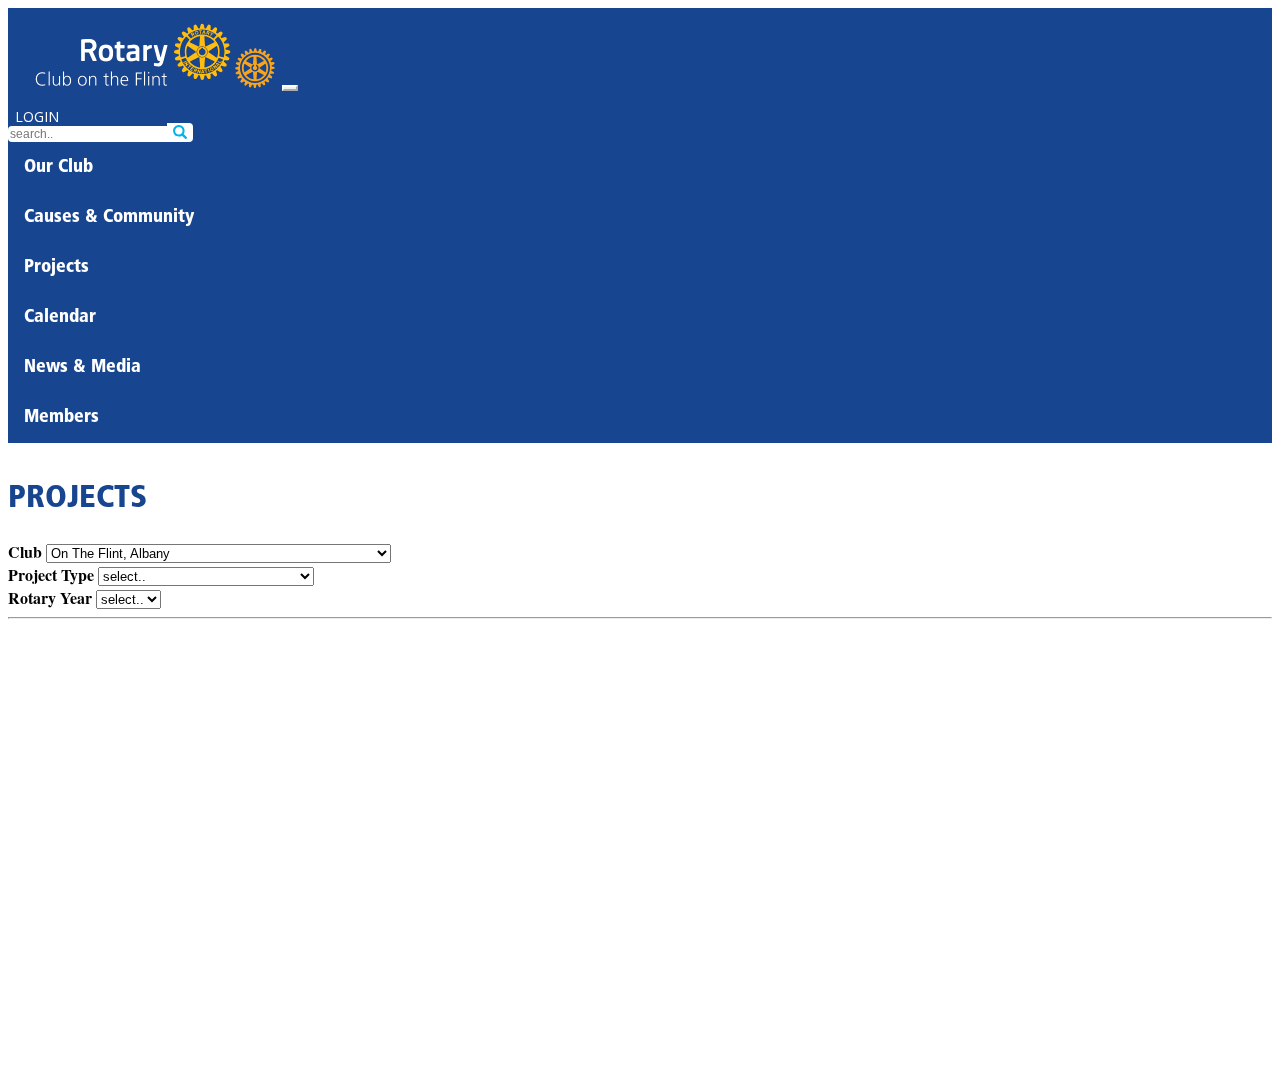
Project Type (51, 574)
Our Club (58, 168)
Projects (56, 268)
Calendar (60, 318)
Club (25, 551)
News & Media (82, 368)
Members (61, 418)
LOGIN (37, 116)
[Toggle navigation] (290, 88)
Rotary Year (50, 597)
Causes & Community (109, 218)
